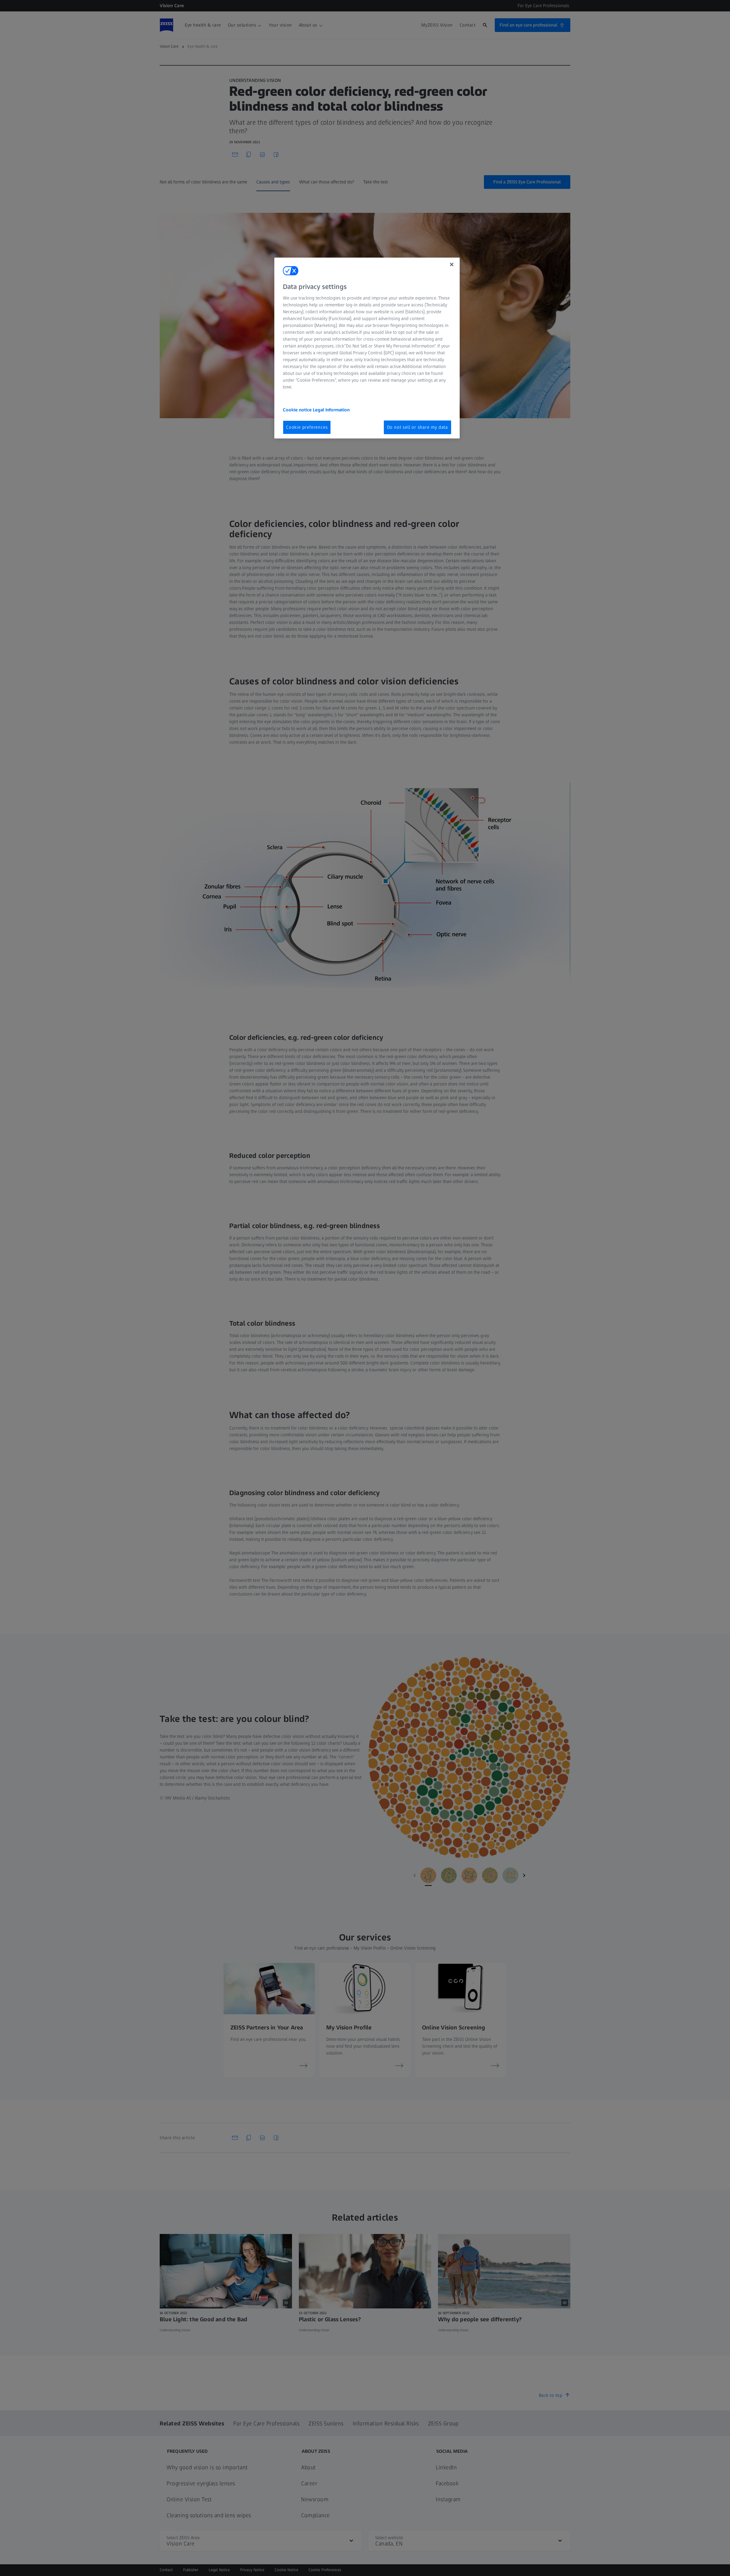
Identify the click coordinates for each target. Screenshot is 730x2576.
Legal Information (331, 410)
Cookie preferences (307, 427)
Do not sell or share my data (417, 427)
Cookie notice (298, 410)
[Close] (452, 264)
